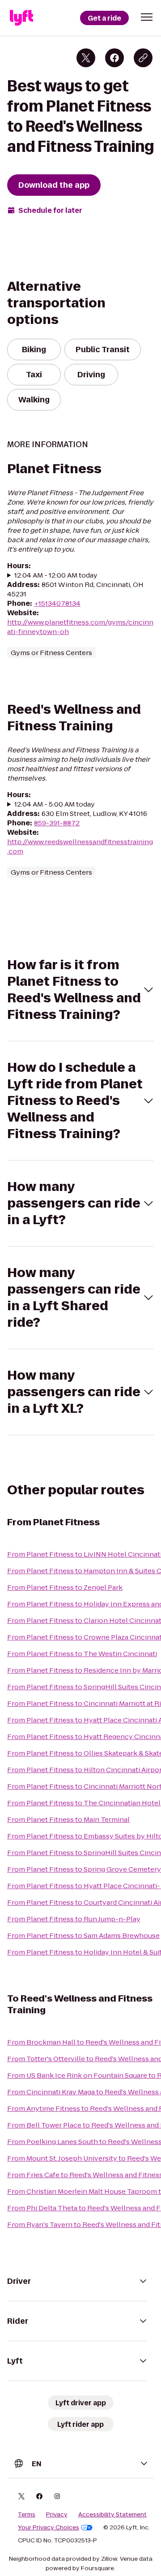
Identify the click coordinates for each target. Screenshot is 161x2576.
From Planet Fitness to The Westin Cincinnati (82, 1654)
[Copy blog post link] (143, 58)
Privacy (57, 2515)
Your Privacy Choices (49, 2528)
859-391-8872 (57, 823)
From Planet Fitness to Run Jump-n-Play (74, 1919)
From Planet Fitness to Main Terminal (68, 1819)
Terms (27, 2515)
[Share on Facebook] (114, 58)
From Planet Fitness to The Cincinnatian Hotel (84, 1803)
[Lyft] (21, 18)
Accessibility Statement (112, 2515)
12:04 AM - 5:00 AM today (55, 804)
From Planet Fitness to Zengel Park (65, 1587)
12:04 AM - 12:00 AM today (56, 575)
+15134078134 (57, 603)
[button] (147, 17)
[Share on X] (86, 58)
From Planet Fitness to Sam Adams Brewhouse (83, 1935)
